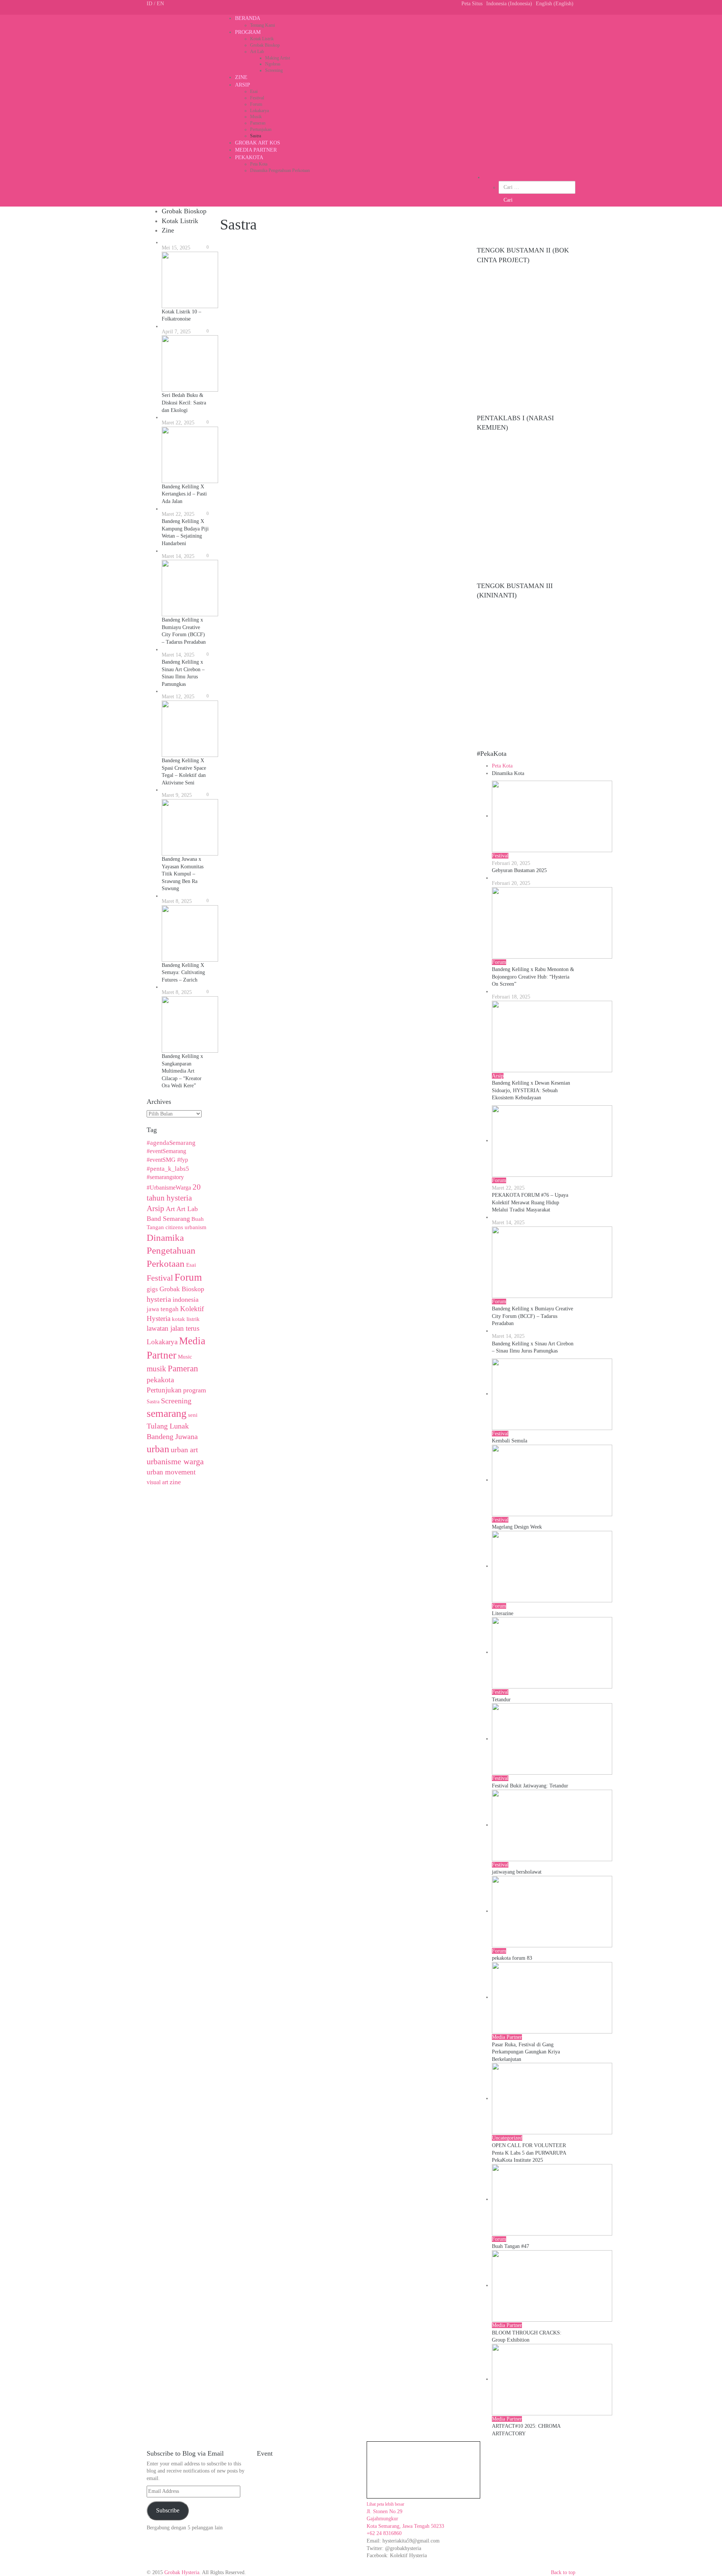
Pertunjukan (261, 129)
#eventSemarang (166, 1151)
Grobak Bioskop (265, 45)
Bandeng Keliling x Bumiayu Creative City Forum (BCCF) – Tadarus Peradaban (532, 1316)
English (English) (555, 4)
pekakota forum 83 (512, 1958)
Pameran (258, 123)
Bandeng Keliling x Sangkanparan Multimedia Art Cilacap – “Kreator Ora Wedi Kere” (182, 1071)
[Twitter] (153, 11)
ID (149, 4)
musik (156, 1369)
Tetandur (501, 1700)
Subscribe (168, 2510)
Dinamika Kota (508, 773)
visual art (157, 1482)
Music (185, 1357)
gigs (152, 1289)
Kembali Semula (510, 1441)
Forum (256, 104)
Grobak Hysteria (182, 2572)
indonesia (186, 1299)
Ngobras (273, 64)
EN (160, 4)
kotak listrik (186, 1319)
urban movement (171, 1472)
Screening (274, 70)
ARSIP (243, 85)
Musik (256, 117)
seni (193, 1415)
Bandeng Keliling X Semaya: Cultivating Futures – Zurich (183, 973)
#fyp (183, 1160)
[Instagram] (174, 11)
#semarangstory (165, 1177)
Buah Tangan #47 (510, 2246)
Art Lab (257, 52)
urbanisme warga (175, 1462)
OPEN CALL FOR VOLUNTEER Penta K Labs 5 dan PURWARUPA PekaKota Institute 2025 (529, 2153)
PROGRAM (248, 32)
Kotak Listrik (262, 39)
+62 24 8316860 (384, 2533)
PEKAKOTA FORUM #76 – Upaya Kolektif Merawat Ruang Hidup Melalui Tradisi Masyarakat (530, 1202)
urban (158, 1449)
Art (170, 1209)
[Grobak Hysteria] (203, 49)
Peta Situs (472, 4)
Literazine (503, 1613)
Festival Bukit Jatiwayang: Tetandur (530, 1786)
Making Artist (278, 58)
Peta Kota (259, 164)
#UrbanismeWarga (169, 1188)
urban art (184, 1450)
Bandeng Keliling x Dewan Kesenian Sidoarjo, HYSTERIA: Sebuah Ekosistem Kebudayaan (531, 1090)
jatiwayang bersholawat (517, 1872)
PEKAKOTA (249, 157)
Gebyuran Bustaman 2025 (519, 870)
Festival (257, 98)
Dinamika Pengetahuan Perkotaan (280, 170)
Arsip (155, 1208)
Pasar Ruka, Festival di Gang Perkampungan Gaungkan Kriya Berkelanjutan (526, 2052)
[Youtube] (161, 11)
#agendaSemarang (171, 1143)
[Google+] (157, 11)
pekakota (160, 1380)
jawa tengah (163, 1309)
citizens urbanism (186, 1227)
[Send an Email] (165, 11)
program (195, 1390)
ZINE (241, 77)
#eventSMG (161, 1160)
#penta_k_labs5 (168, 1169)
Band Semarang (168, 1219)
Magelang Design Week (517, 1527)
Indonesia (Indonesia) (509, 4)
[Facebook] (149, 11)
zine (175, 1482)
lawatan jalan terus (173, 1328)
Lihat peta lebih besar (385, 2504)
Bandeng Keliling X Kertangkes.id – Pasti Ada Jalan (184, 494)
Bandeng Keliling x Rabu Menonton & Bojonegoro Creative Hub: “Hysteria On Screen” (533, 977)
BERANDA (248, 18)
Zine (168, 230)
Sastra (256, 136)
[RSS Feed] (169, 11)
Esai (254, 91)
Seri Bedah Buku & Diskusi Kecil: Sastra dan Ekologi (184, 403)
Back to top (563, 2572)
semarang (167, 1413)
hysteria (159, 1299)
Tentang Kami (262, 25)
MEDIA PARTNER (256, 150)
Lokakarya (259, 111)
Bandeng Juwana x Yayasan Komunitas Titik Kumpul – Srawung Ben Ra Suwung (183, 874)
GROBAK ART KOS (258, 143)
